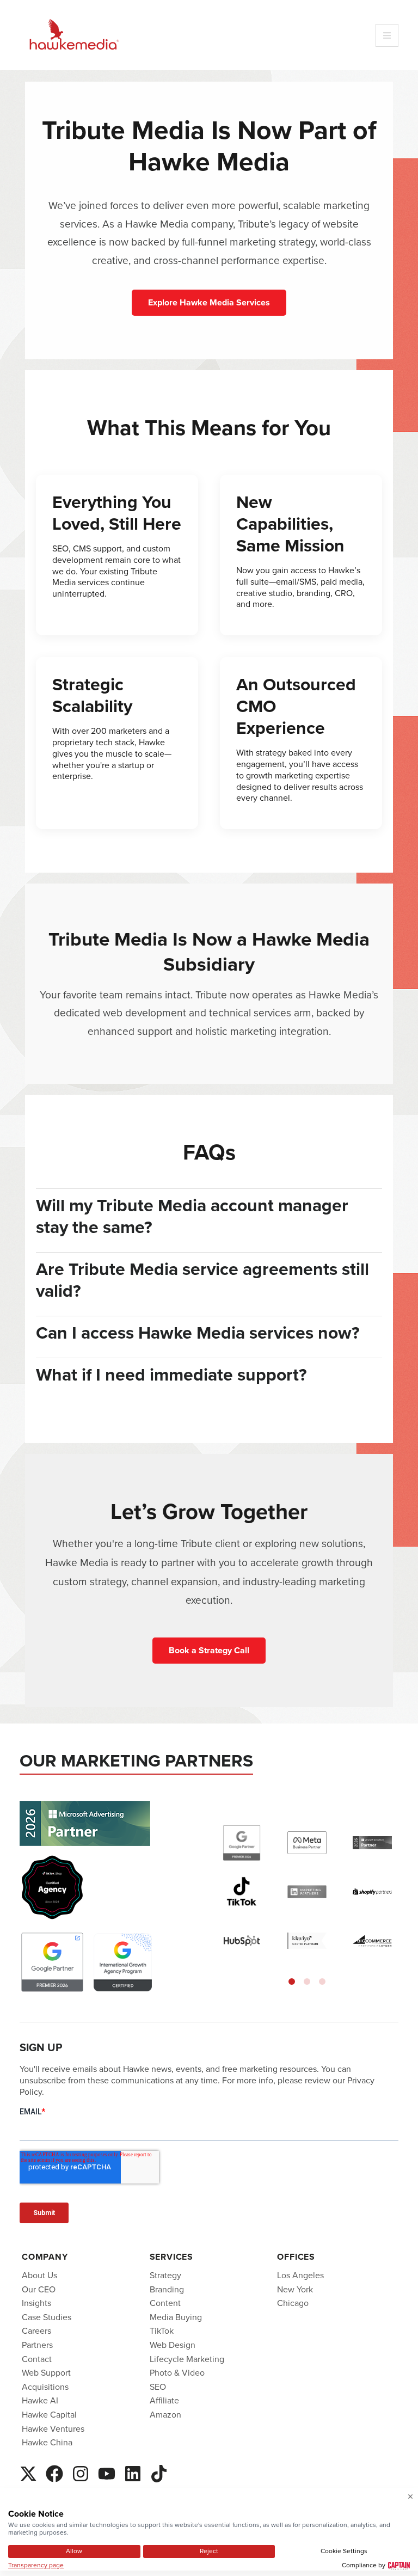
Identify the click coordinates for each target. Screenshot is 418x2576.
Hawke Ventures (53, 2429)
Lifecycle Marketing (187, 2359)
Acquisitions (45, 2387)
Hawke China (47, 2442)
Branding (167, 2289)
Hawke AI (40, 2400)
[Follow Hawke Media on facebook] (54, 2472)
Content (165, 2303)
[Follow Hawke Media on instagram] (81, 2472)
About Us (39, 2275)
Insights (36, 2303)
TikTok (162, 2331)
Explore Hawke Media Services (209, 302)
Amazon (165, 2415)
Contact (37, 2359)
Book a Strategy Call (209, 1650)
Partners (37, 2345)
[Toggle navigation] (387, 35)
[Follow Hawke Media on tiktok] (159, 2472)
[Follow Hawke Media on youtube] (107, 2472)
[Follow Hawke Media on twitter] (28, 2472)
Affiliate (164, 2400)
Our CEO (39, 2289)
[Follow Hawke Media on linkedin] (133, 2472)
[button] (292, 1982)
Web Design (173, 2345)
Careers (36, 2331)
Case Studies (47, 2317)
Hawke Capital (49, 2415)
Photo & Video (177, 2373)
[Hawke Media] (74, 35)
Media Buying (176, 2317)
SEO (158, 2387)
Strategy (165, 2275)
